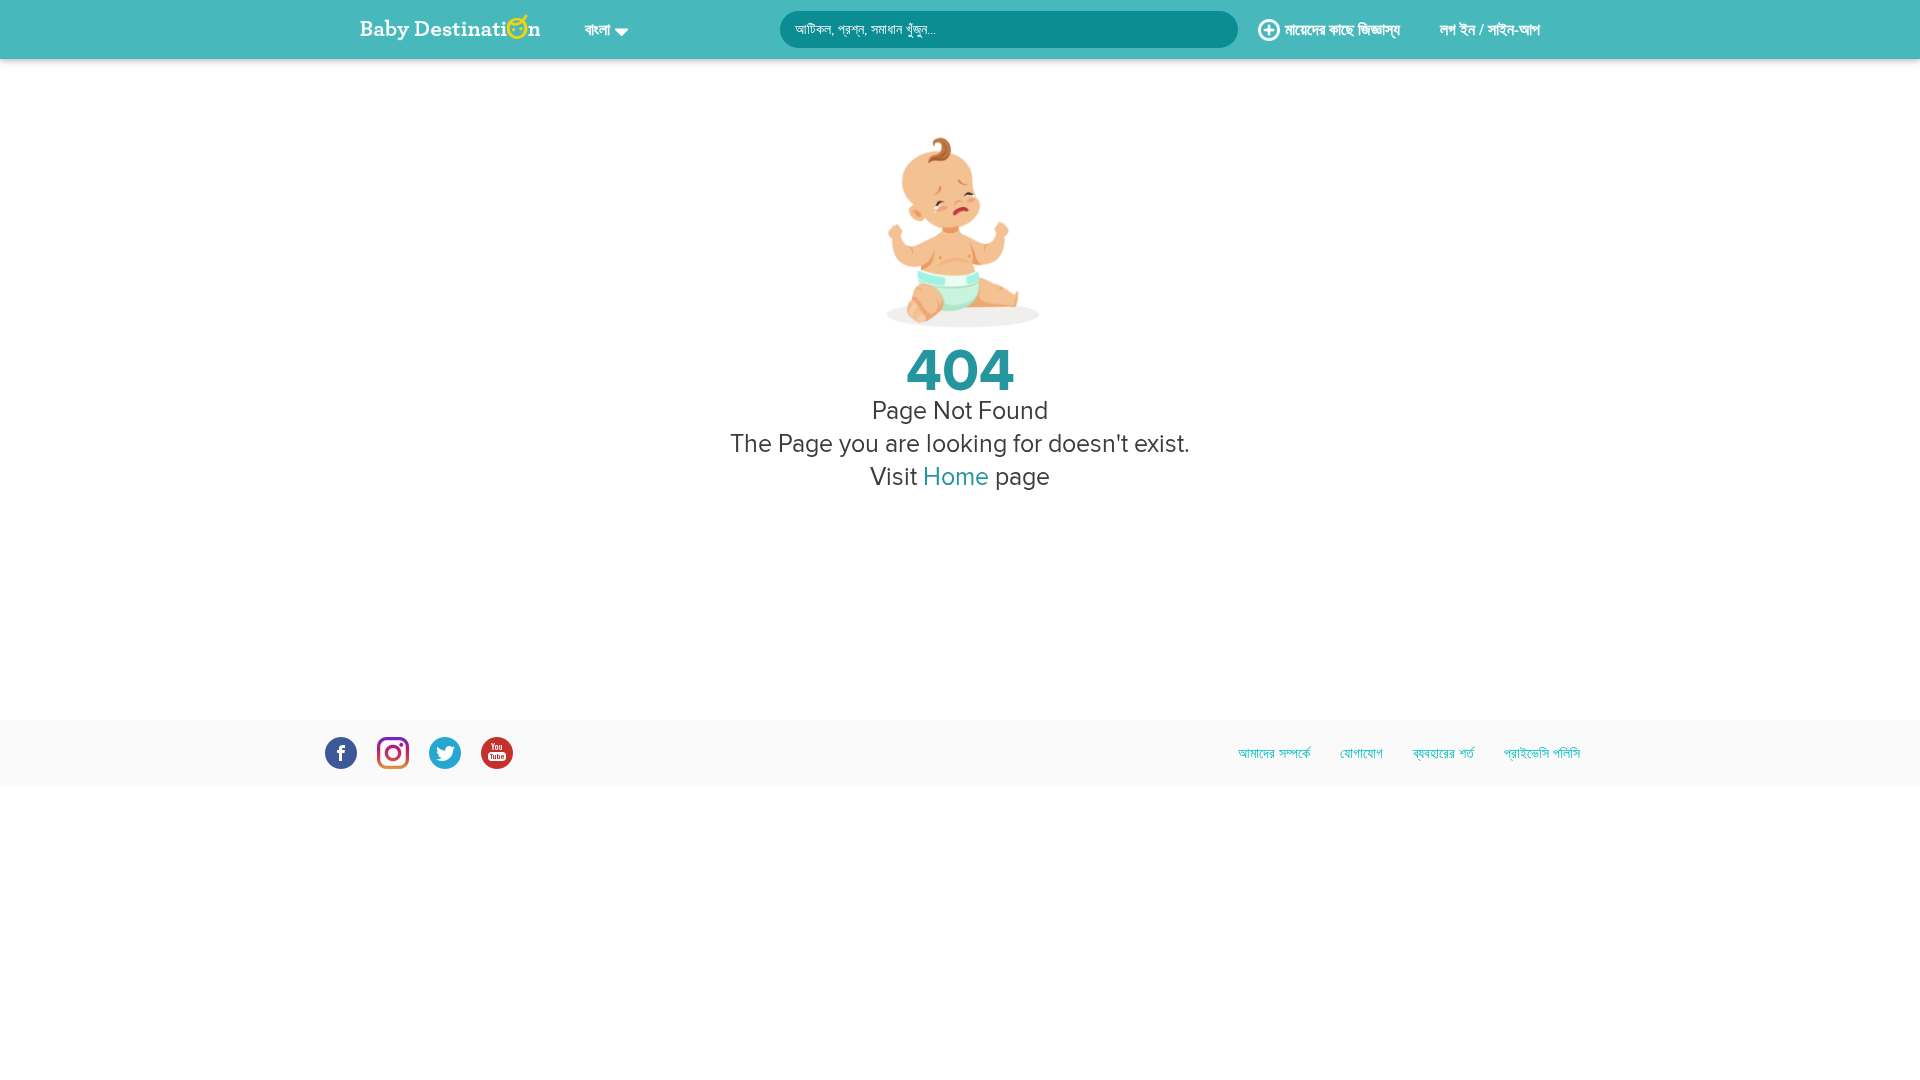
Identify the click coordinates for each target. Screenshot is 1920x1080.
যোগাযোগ (1361, 753)
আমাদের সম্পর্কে (1274, 753)
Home (956, 476)
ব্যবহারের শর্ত (1443, 753)
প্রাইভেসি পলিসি (1542, 753)
